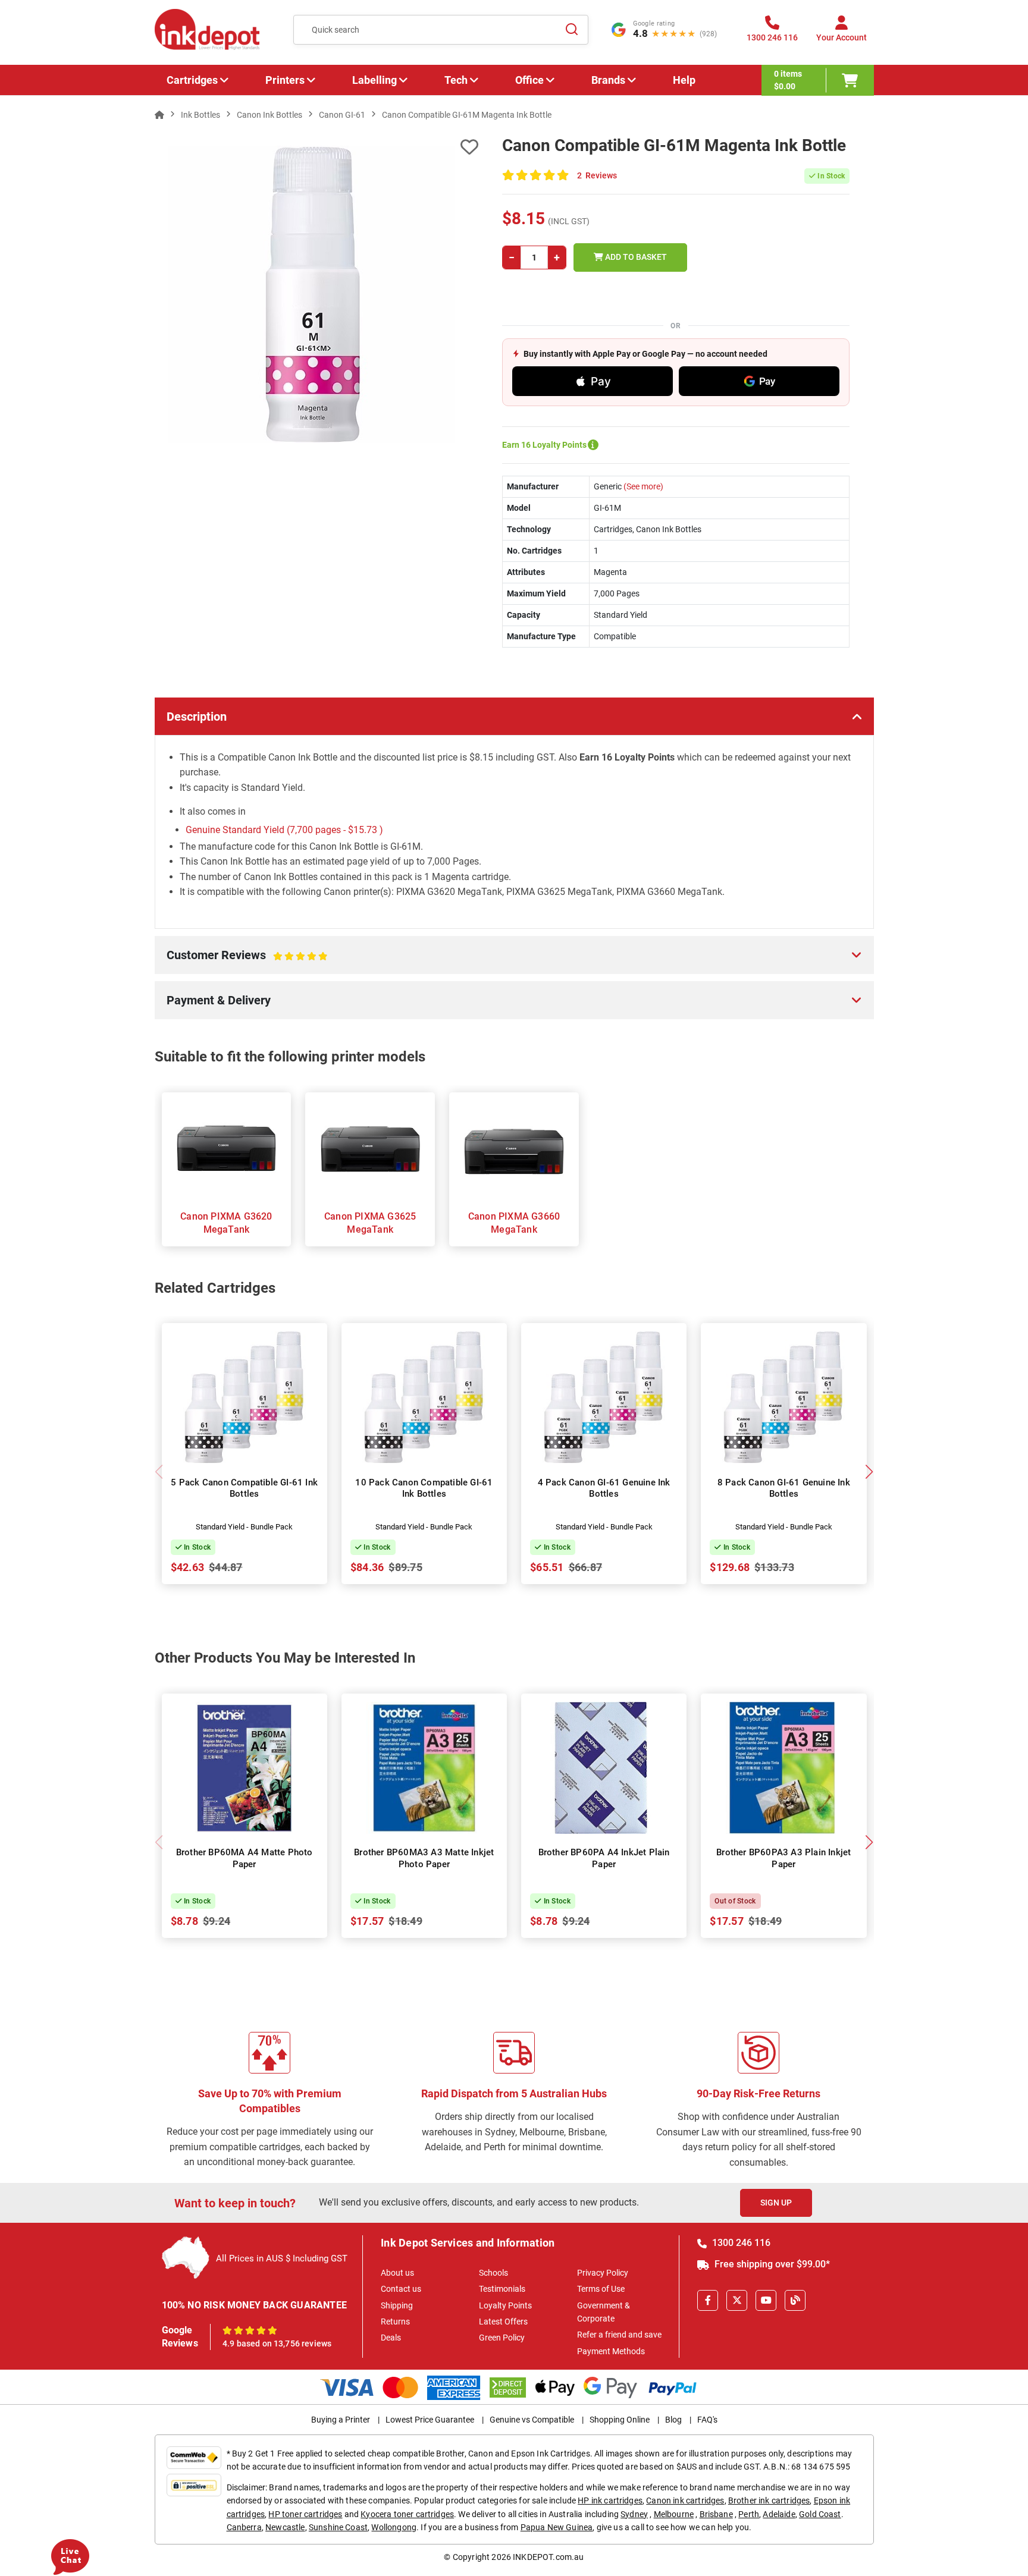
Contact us (401, 2289)
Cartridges (192, 80)
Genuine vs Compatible (532, 2420)
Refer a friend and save (619, 2335)
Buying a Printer (341, 2420)
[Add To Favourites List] (316, 147)
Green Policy (502, 2338)
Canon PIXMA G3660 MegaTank (514, 1223)
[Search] (572, 30)
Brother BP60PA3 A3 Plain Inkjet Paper (783, 1858)
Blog (673, 2420)
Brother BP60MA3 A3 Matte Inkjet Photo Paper (424, 1858)
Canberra (244, 2527)
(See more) (642, 486)
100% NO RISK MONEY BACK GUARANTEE (255, 2305)
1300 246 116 (740, 2243)
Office (529, 80)
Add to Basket (635, 257)
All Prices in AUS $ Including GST (282, 2258)
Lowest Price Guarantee (430, 2420)
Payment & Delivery (219, 1000)
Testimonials (502, 2289)
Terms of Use (601, 2289)
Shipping (397, 2305)
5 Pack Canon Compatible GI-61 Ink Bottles (244, 1488)
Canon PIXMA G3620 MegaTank (226, 1223)
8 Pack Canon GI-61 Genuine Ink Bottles (784, 1488)
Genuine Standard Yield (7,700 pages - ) (284, 830)
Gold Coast (820, 2514)
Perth (749, 2514)
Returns (395, 2321)
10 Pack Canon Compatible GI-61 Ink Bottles (424, 1488)
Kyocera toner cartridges (407, 2514)
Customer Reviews (234, 961)
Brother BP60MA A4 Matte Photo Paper (245, 1858)
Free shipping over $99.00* (771, 2264)
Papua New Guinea (557, 2527)
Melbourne (674, 2514)
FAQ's (707, 2420)
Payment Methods (611, 2351)
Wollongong (394, 2527)
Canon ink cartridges (685, 2500)
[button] (869, 1472)
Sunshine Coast (338, 2527)
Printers (285, 80)
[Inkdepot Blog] (795, 2300)
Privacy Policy (603, 2273)
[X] (737, 2300)
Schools (493, 2273)
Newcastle (285, 2527)
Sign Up (776, 2203)
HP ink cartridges (610, 2500)
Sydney (634, 2514)
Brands (608, 80)
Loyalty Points (505, 2305)
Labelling (374, 80)
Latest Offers (503, 2321)
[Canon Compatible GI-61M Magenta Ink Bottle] (317, 294)
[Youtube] (766, 2300)
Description (197, 717)
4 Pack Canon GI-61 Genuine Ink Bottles (604, 1488)
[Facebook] (708, 2300)
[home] (159, 115)
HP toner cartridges (305, 2514)
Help (684, 80)
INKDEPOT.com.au (548, 2557)
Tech (456, 80)
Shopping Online (620, 2420)
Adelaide (779, 2514)
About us (397, 2273)
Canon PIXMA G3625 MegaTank (370, 1223)
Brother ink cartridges (769, 2500)
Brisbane (716, 2514)
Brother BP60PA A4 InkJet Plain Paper (604, 1858)
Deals (391, 2338)
